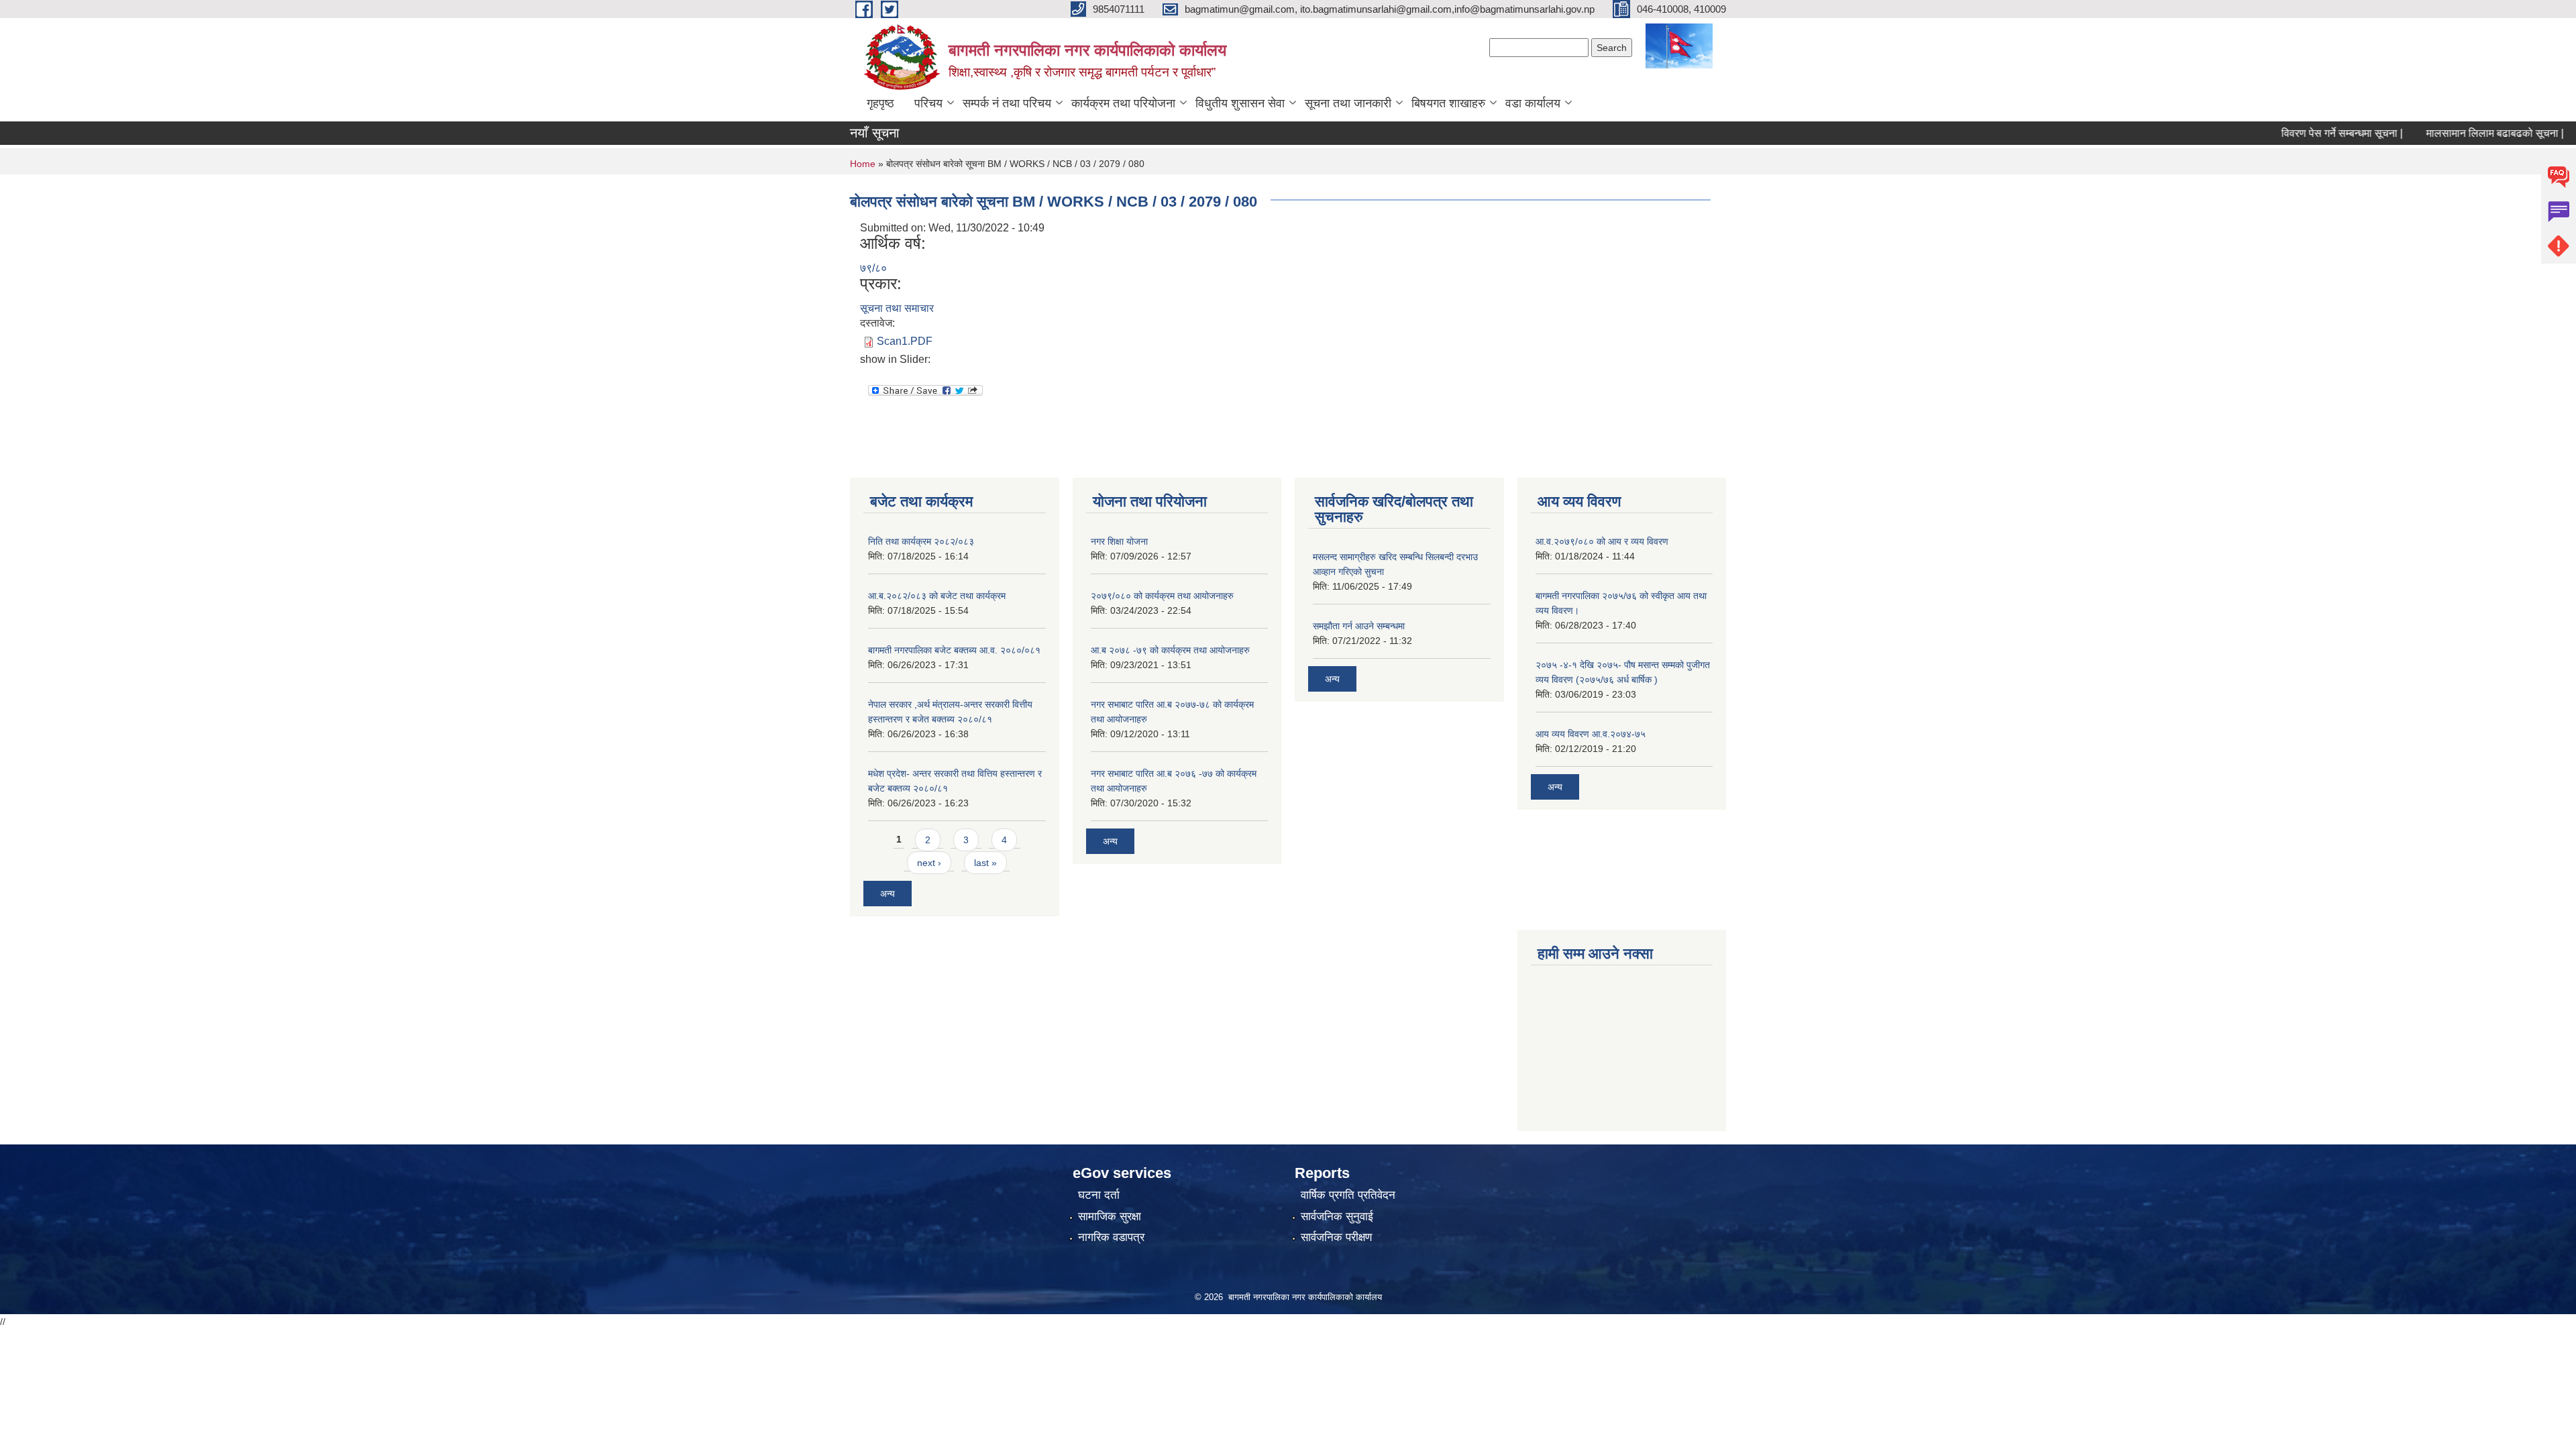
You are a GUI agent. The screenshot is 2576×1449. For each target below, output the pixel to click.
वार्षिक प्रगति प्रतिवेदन (1348, 1195)
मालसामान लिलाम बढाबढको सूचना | (2454, 133)
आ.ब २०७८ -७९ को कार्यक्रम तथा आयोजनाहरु (1170, 650)
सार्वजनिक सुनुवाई (1337, 1217)
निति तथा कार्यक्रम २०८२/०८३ (921, 541)
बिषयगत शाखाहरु (1448, 103)
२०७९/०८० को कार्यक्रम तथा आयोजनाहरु (1162, 596)
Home (863, 164)
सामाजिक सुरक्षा (1110, 1217)
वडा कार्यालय (1533, 103)
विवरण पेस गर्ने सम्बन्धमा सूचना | (2301, 133)
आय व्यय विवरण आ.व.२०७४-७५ (1591, 734)
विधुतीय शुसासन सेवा (1240, 103)
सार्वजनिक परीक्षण (1336, 1237)
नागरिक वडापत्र (1111, 1237)
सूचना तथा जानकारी (1348, 103)
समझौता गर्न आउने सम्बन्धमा (1359, 626)
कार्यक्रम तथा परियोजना (1123, 103)
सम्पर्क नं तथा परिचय (1007, 103)
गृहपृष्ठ (880, 103)
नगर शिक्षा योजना (1119, 541)
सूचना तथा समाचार (897, 308)
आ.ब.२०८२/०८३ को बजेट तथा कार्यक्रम (937, 596)
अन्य (888, 894)
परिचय (928, 103)
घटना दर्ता (1099, 1195)
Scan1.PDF (905, 341)
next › (929, 863)
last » (985, 863)
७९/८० (873, 268)
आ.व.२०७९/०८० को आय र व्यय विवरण (1602, 541)
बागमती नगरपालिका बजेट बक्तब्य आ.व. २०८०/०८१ (954, 650)
